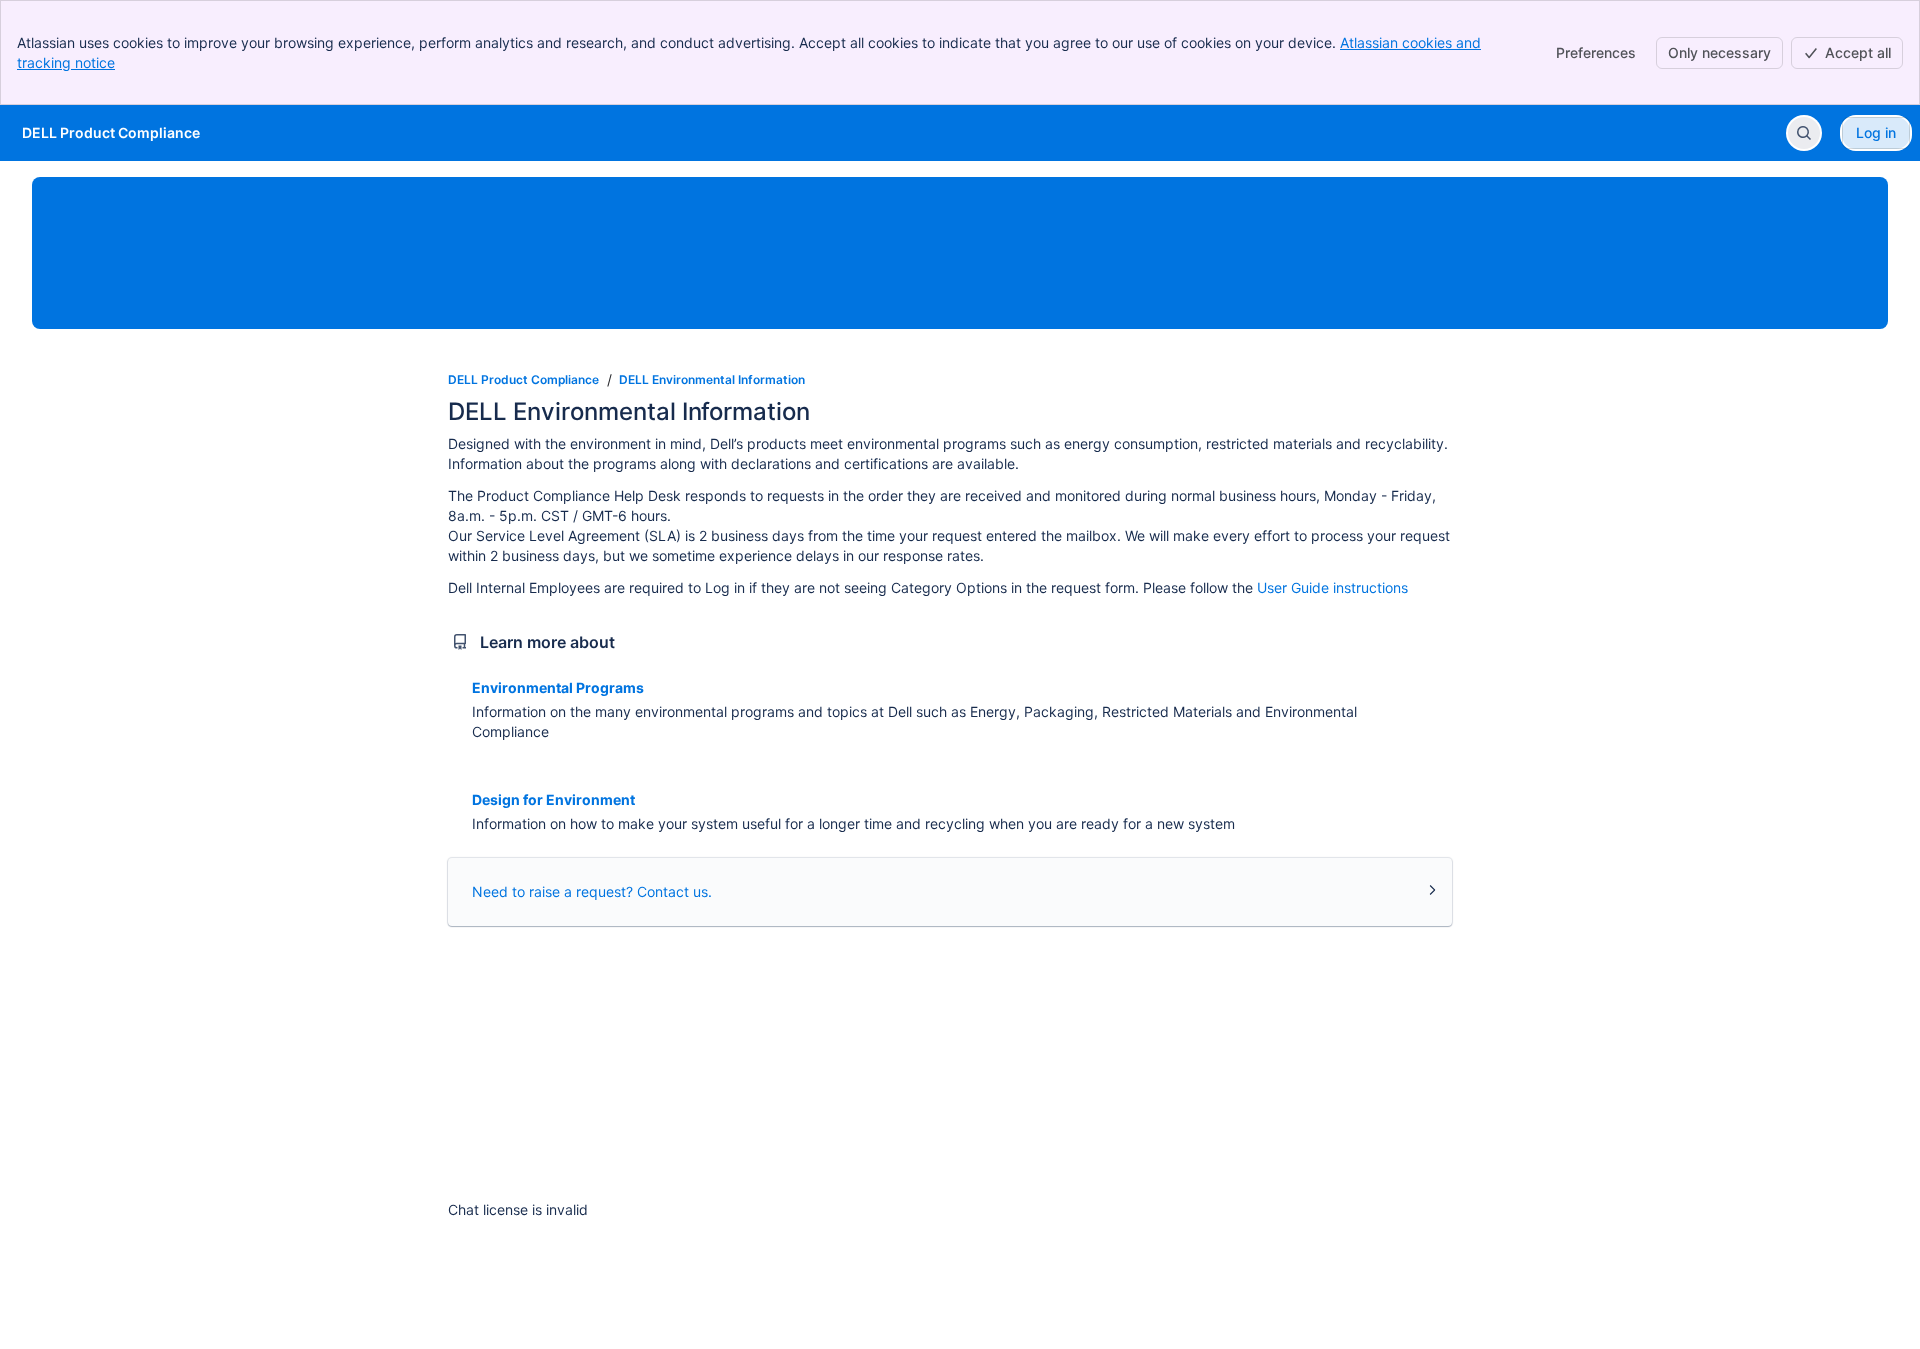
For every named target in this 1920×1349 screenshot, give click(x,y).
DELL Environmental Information (712, 379)
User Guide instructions (1332, 587)
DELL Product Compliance (523, 379)
